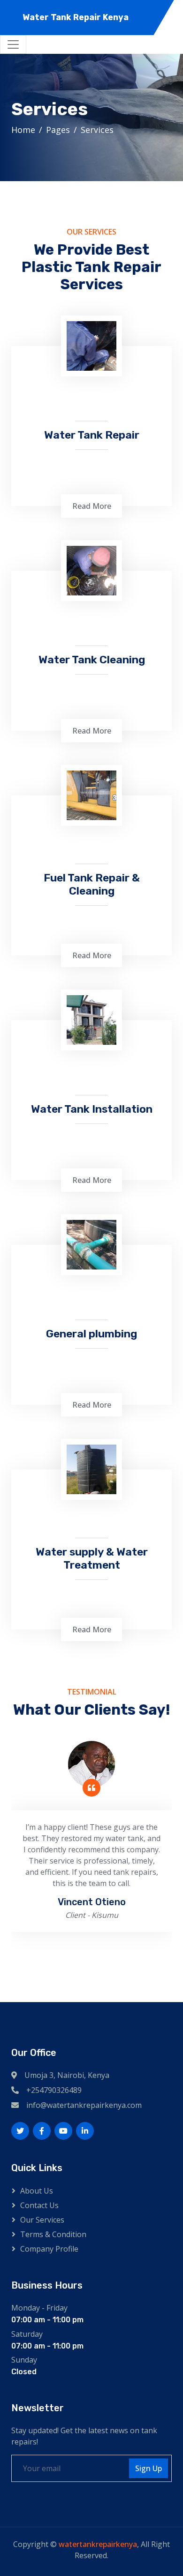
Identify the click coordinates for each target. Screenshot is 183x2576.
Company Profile (49, 2249)
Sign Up (149, 2468)
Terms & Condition (53, 2234)
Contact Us (39, 2205)
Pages (58, 130)
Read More (92, 506)
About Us (37, 2191)
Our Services (42, 2220)
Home (23, 130)
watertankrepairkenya (98, 2544)
